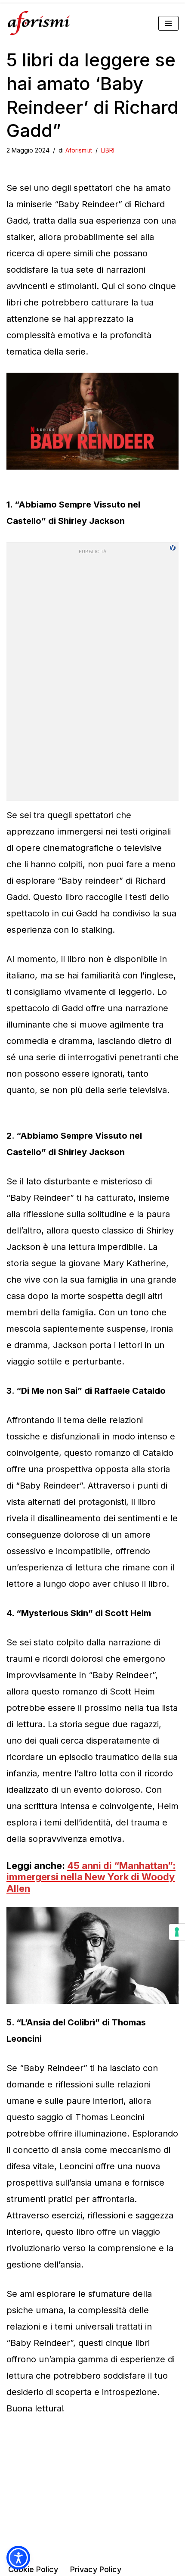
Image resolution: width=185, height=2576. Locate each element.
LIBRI (108, 150)
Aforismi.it (79, 150)
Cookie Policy (33, 2569)
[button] (18, 2558)
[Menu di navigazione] (168, 23)
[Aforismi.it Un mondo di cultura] (39, 23)
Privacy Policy (96, 2569)
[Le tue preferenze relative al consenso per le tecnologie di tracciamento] (177, 1932)
